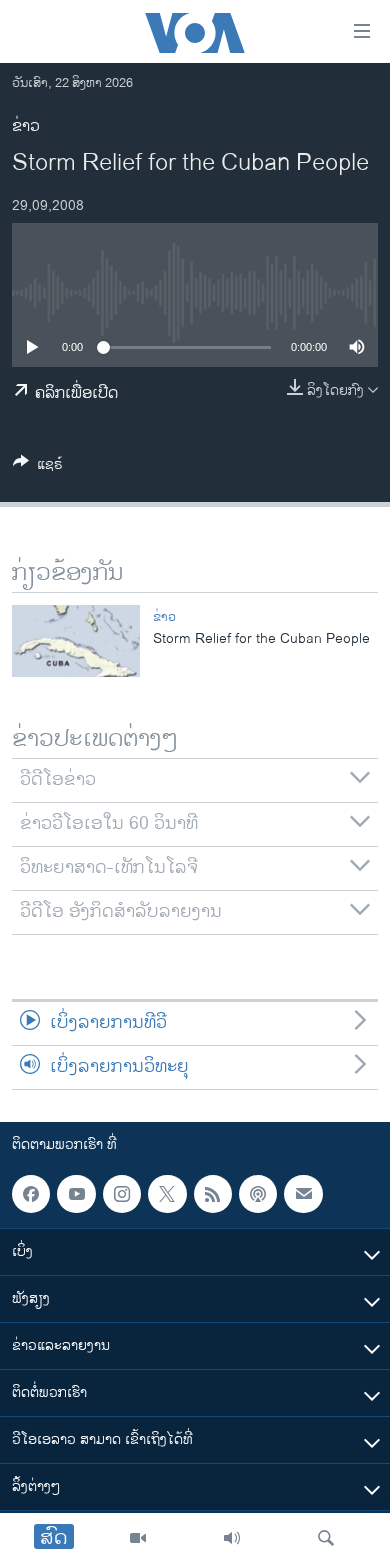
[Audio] (232, 1538)
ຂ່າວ (26, 126)
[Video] (138, 1538)
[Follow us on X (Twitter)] (167, 1194)
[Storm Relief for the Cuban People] (76, 641)
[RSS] (213, 1194)
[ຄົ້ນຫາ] (326, 1538)
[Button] (38, 467)
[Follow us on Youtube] (76, 1194)
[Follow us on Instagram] (122, 1194)
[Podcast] (258, 1194)
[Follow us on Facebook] (31, 1194)
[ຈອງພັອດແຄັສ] (303, 1194)
